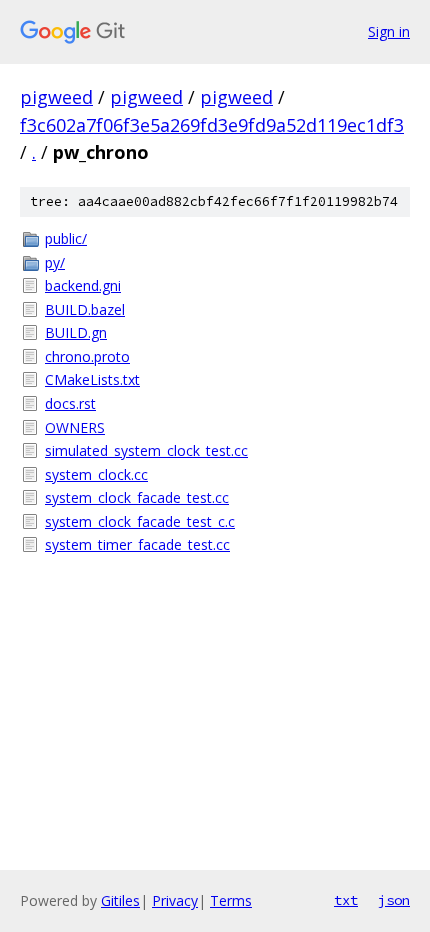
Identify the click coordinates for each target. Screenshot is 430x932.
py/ (55, 262)
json (394, 900)
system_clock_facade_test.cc (137, 497)
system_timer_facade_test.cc (137, 544)
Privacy (175, 900)
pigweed (56, 97)
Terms (231, 900)
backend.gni (83, 285)
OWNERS (75, 427)
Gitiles (120, 900)
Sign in (389, 31)
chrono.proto (87, 356)
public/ (66, 238)
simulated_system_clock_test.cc (146, 450)
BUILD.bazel (85, 309)
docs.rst (70, 403)
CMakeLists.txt (92, 379)
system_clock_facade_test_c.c (140, 521)
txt (346, 900)
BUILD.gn (76, 332)
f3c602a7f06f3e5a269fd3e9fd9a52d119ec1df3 (212, 125)
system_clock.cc (96, 474)
